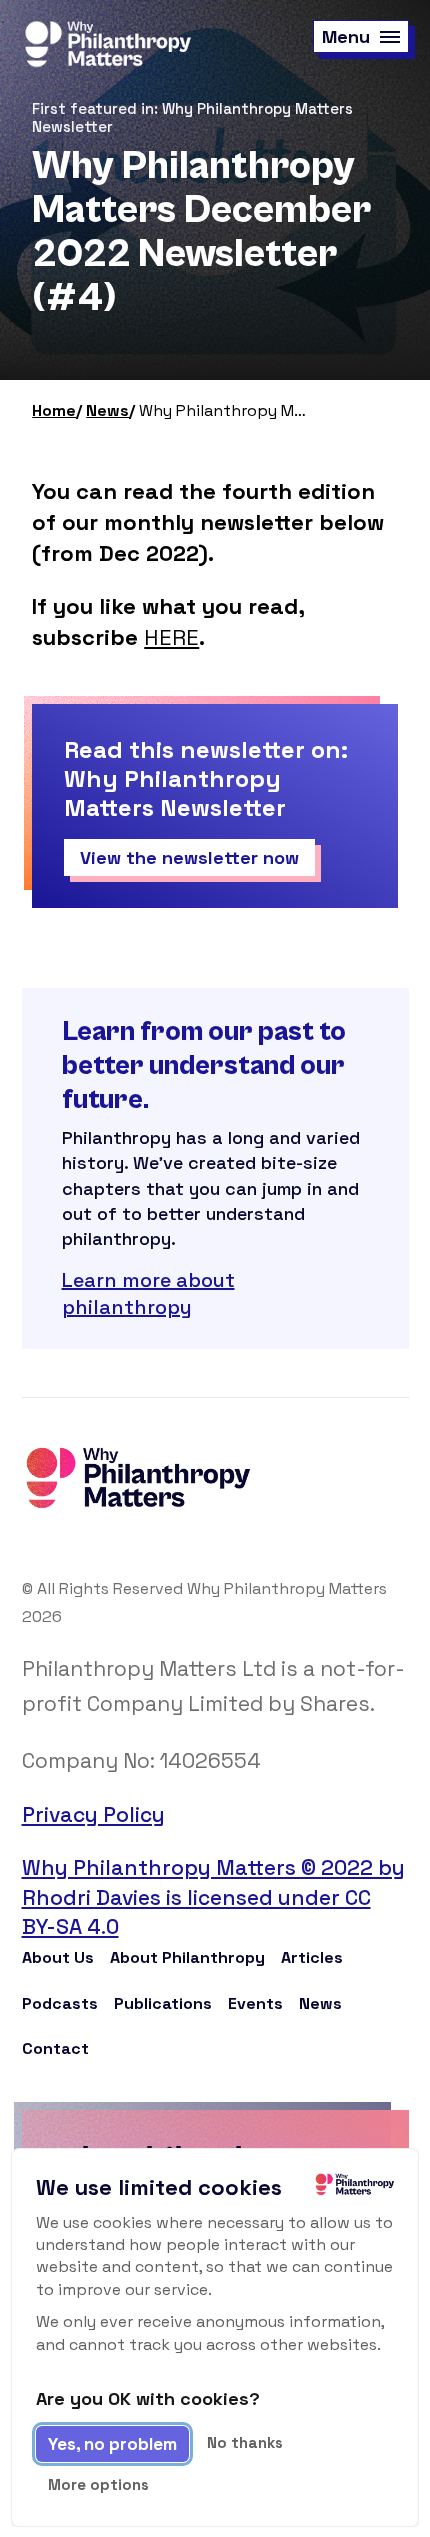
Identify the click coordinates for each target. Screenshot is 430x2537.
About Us (58, 1957)
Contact (55, 2048)
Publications (163, 2003)
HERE (171, 637)
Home (54, 410)
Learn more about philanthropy (148, 1293)
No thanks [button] (245, 2442)
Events (255, 2003)
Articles (312, 1957)
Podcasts (60, 2003)
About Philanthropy (187, 1957)
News (107, 410)
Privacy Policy (93, 1814)
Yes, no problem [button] (112, 2444)
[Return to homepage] (107, 44)
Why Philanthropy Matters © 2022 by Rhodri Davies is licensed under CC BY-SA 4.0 (213, 1897)
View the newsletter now (189, 857)
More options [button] (98, 2484)
